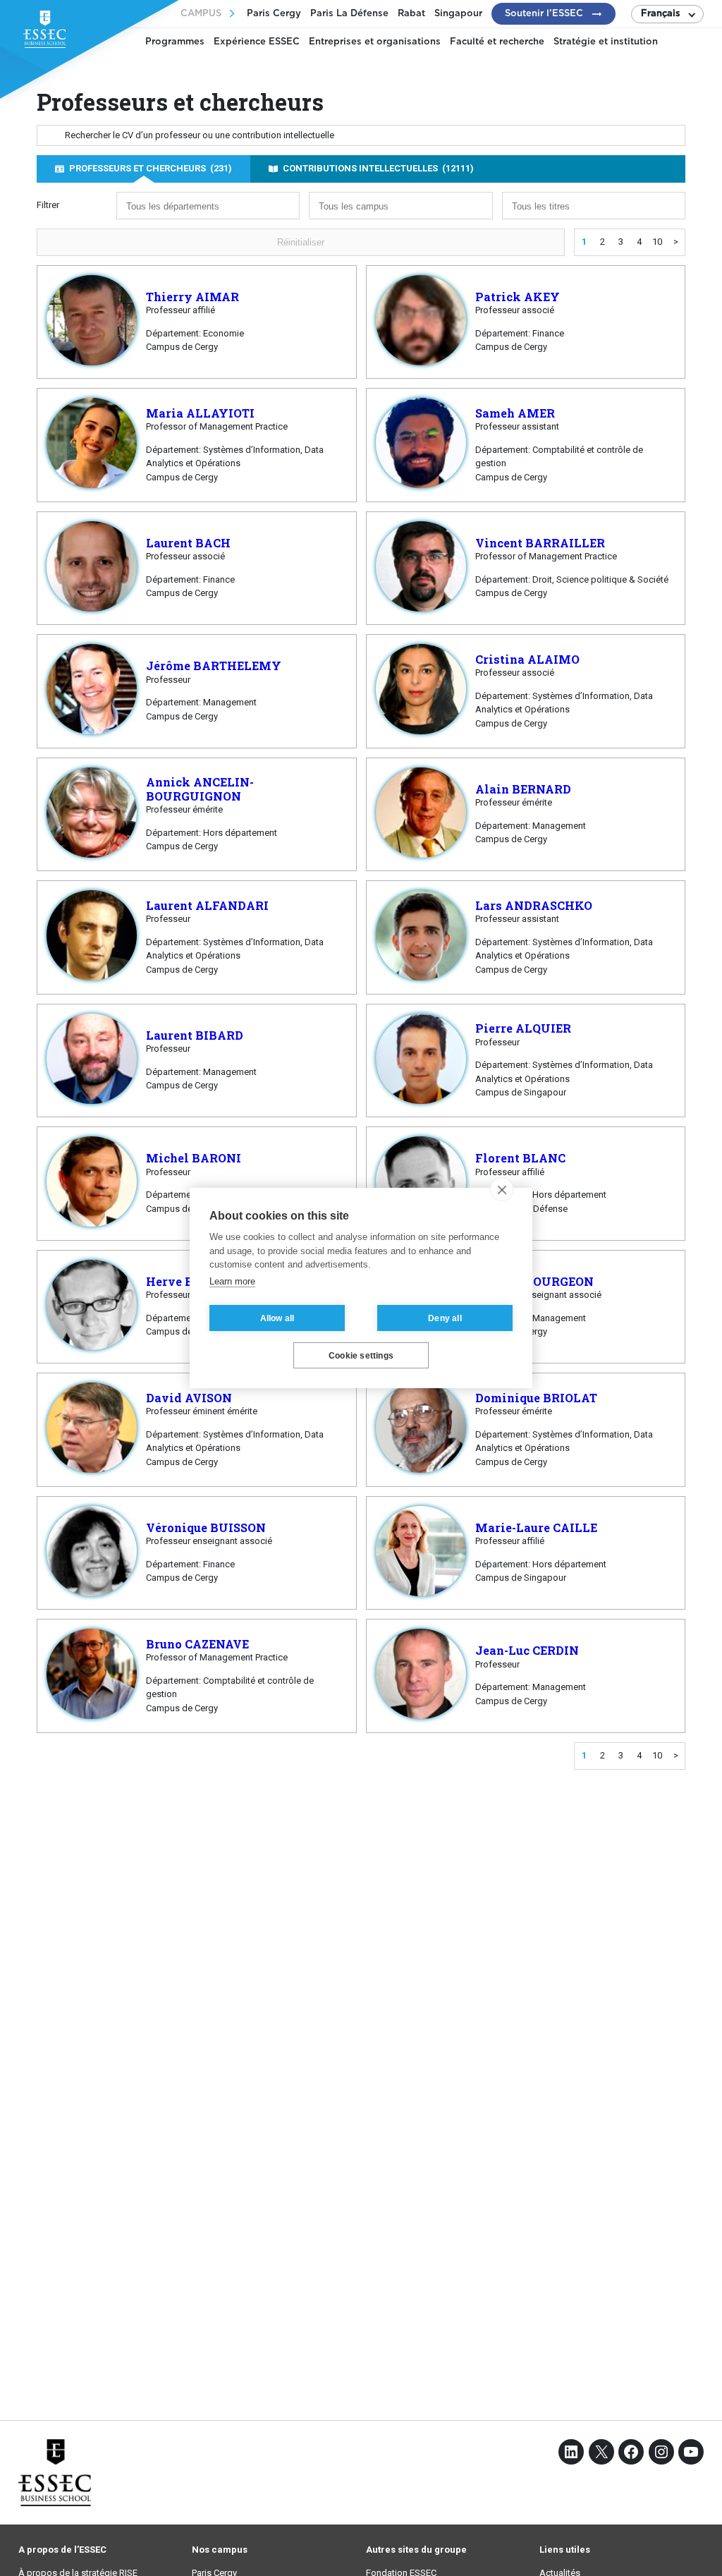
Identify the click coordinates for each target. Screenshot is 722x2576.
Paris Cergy (274, 14)
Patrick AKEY (518, 297)
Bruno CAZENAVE (197, 1644)
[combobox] (208, 206)
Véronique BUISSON (206, 1527)
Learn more (232, 1281)
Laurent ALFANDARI (207, 905)
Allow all (277, 1318)
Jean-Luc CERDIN (527, 1650)
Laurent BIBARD (195, 1035)
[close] (502, 1189)
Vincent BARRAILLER (540, 543)
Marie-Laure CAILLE (536, 1527)
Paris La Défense (349, 14)
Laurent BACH (188, 543)
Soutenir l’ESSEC (544, 14)
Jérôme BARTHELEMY (214, 666)
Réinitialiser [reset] (301, 242)
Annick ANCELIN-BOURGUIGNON (200, 789)
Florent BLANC (520, 1158)
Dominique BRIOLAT (536, 1398)
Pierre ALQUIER (523, 1028)
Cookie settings (361, 1356)
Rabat (411, 14)
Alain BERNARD (523, 789)
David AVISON (189, 1398)
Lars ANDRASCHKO (534, 905)
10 (657, 242)
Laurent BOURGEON (534, 1281)
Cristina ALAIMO (527, 659)
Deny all (445, 1318)
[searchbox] (183, 207)
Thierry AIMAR (192, 297)
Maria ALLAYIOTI (200, 413)
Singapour (458, 14)
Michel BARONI (194, 1158)
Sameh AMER (515, 413)
